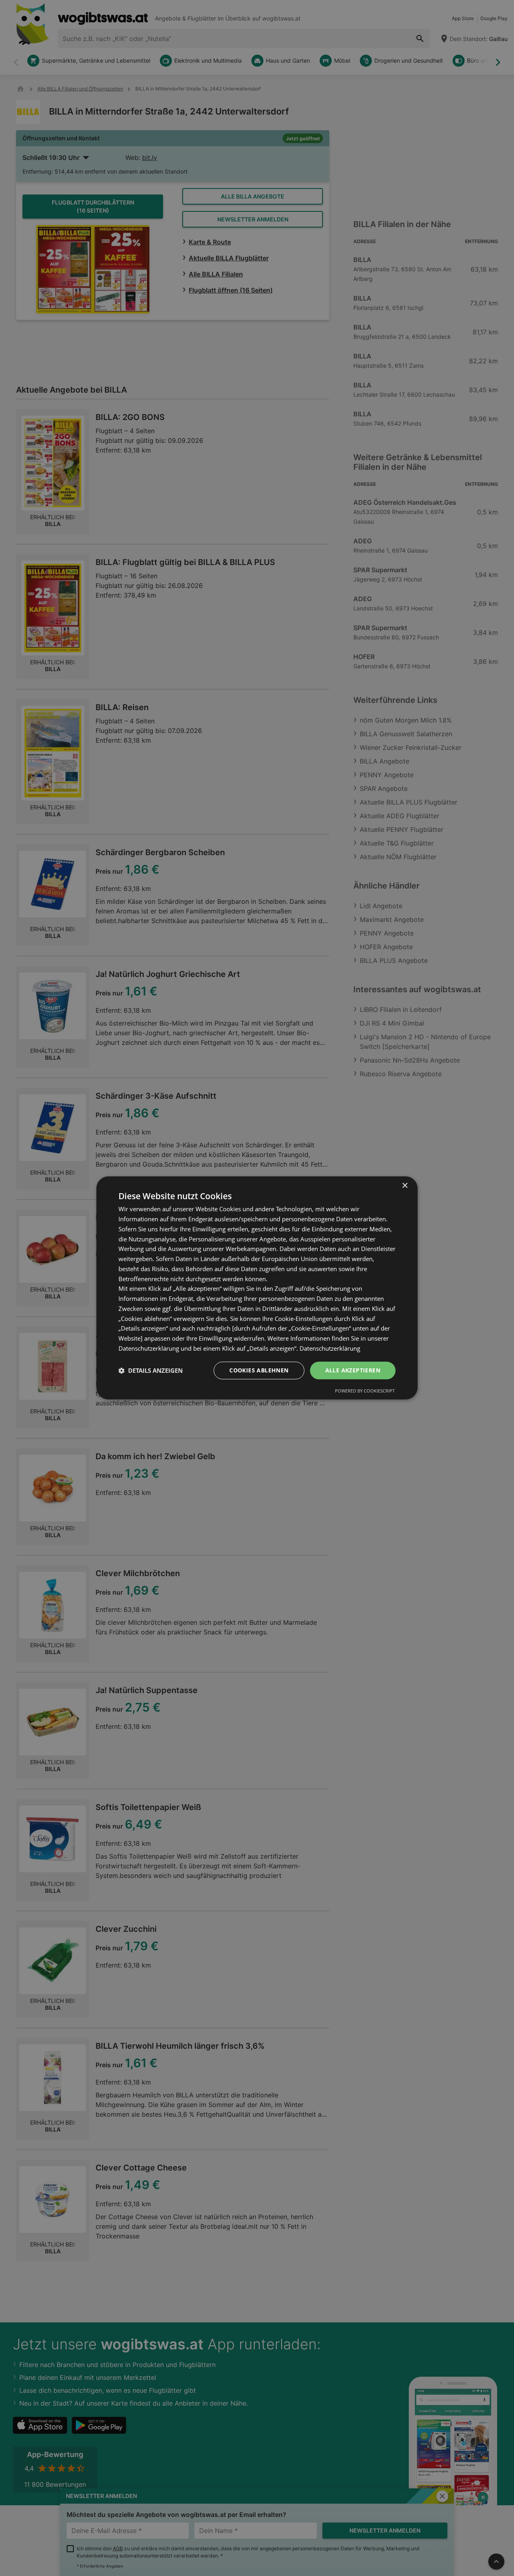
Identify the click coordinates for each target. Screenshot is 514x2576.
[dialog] (257, 1288)
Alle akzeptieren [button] (353, 1370)
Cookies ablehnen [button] (259, 1370)
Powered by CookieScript (365, 1391)
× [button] (405, 1186)
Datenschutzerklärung (330, 1348)
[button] (151, 1370)
